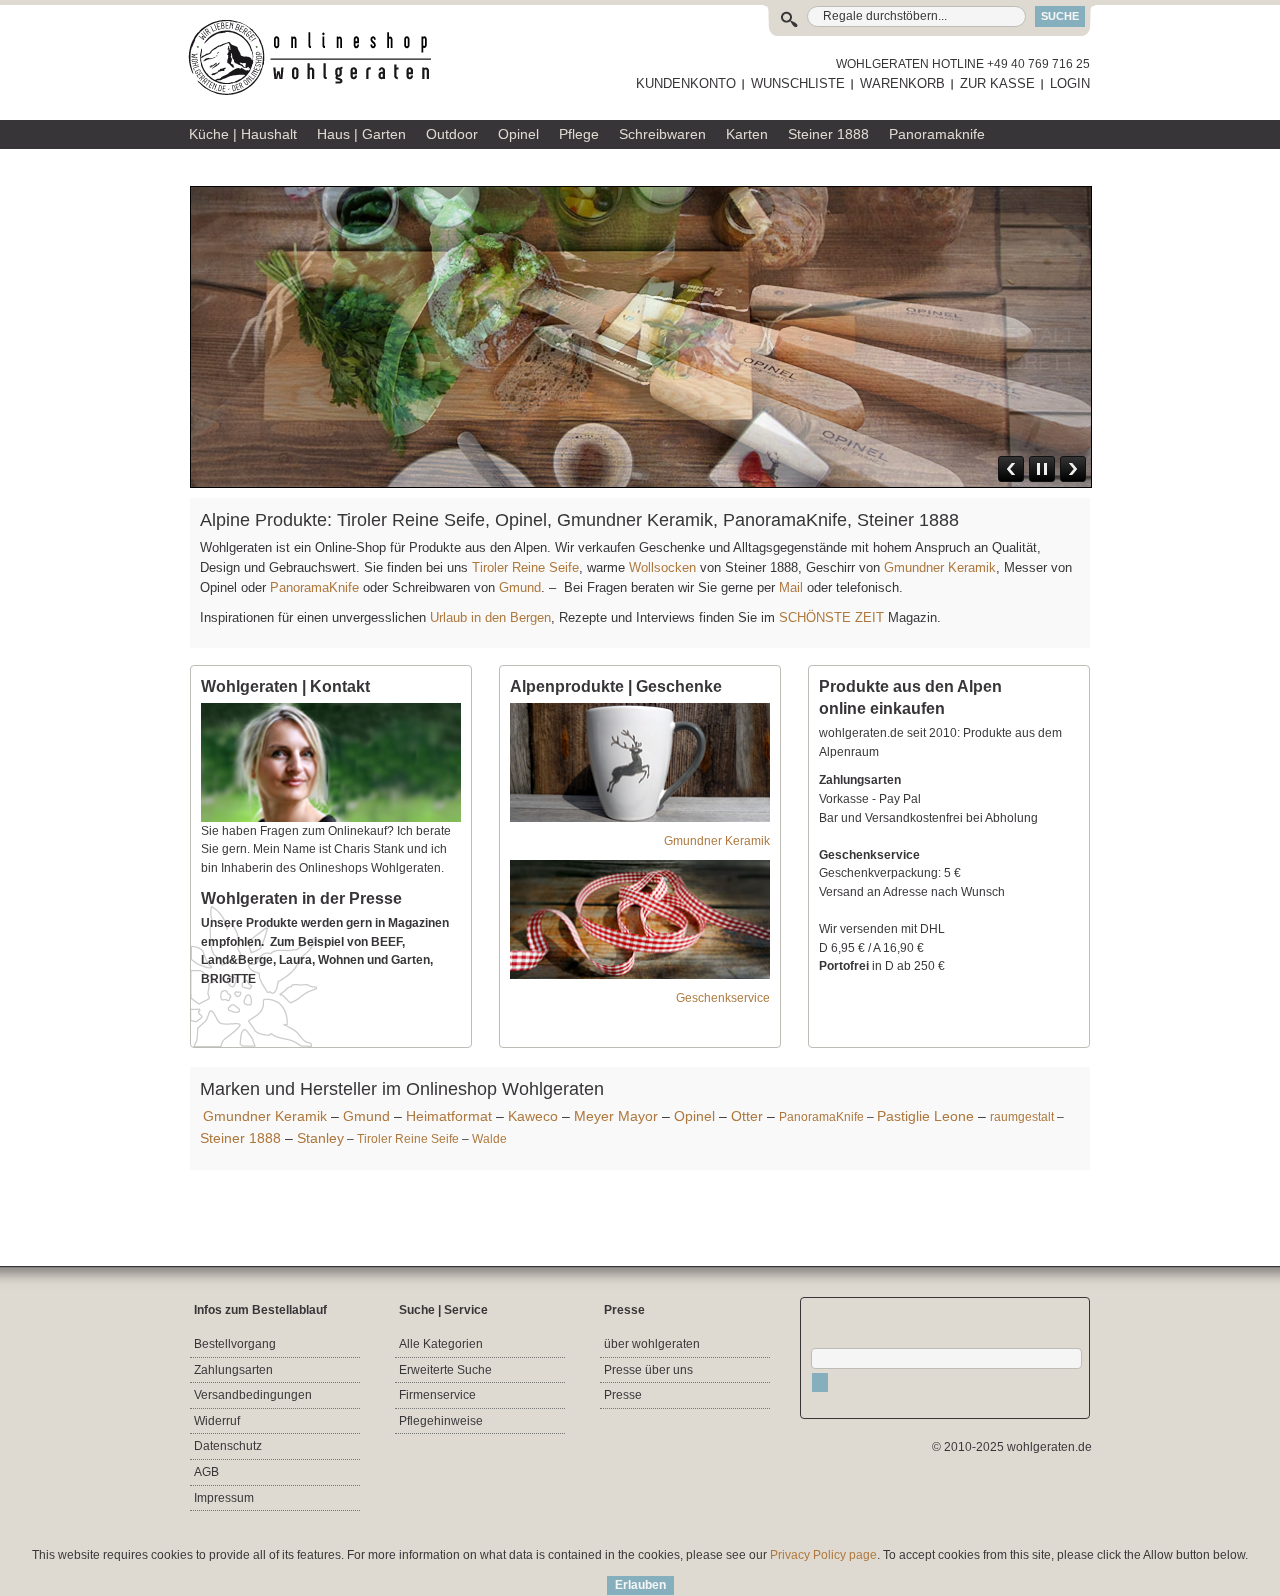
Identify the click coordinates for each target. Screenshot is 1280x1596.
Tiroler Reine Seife (525, 567)
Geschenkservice (723, 998)
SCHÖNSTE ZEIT (831, 617)
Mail (789, 587)
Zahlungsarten (233, 1370)
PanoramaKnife (314, 587)
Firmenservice (437, 1395)
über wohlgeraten (652, 1344)
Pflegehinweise (441, 1421)
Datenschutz (228, 1446)
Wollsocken (662, 567)
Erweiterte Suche (445, 1370)
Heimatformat (449, 1116)
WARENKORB (902, 83)
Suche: (793, 16)
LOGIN (1070, 83)
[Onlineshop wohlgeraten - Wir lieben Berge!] (317, 58)
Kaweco (533, 1116)
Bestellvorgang (235, 1344)
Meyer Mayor (616, 1116)
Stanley (320, 1138)
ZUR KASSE (997, 83)
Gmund (520, 587)
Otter (747, 1116)
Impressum (224, 1498)
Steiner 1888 (240, 1138)
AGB (206, 1472)
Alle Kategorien (441, 1344)
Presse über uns (648, 1370)
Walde (489, 1139)
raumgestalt (1022, 1117)
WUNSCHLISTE (798, 83)
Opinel (694, 1116)
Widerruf (217, 1421)
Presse (623, 1395)
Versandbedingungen (253, 1395)
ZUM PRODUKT (1031, 363)
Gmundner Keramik (940, 567)
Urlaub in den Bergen (490, 617)
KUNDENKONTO (686, 83)
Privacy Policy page (823, 1555)
